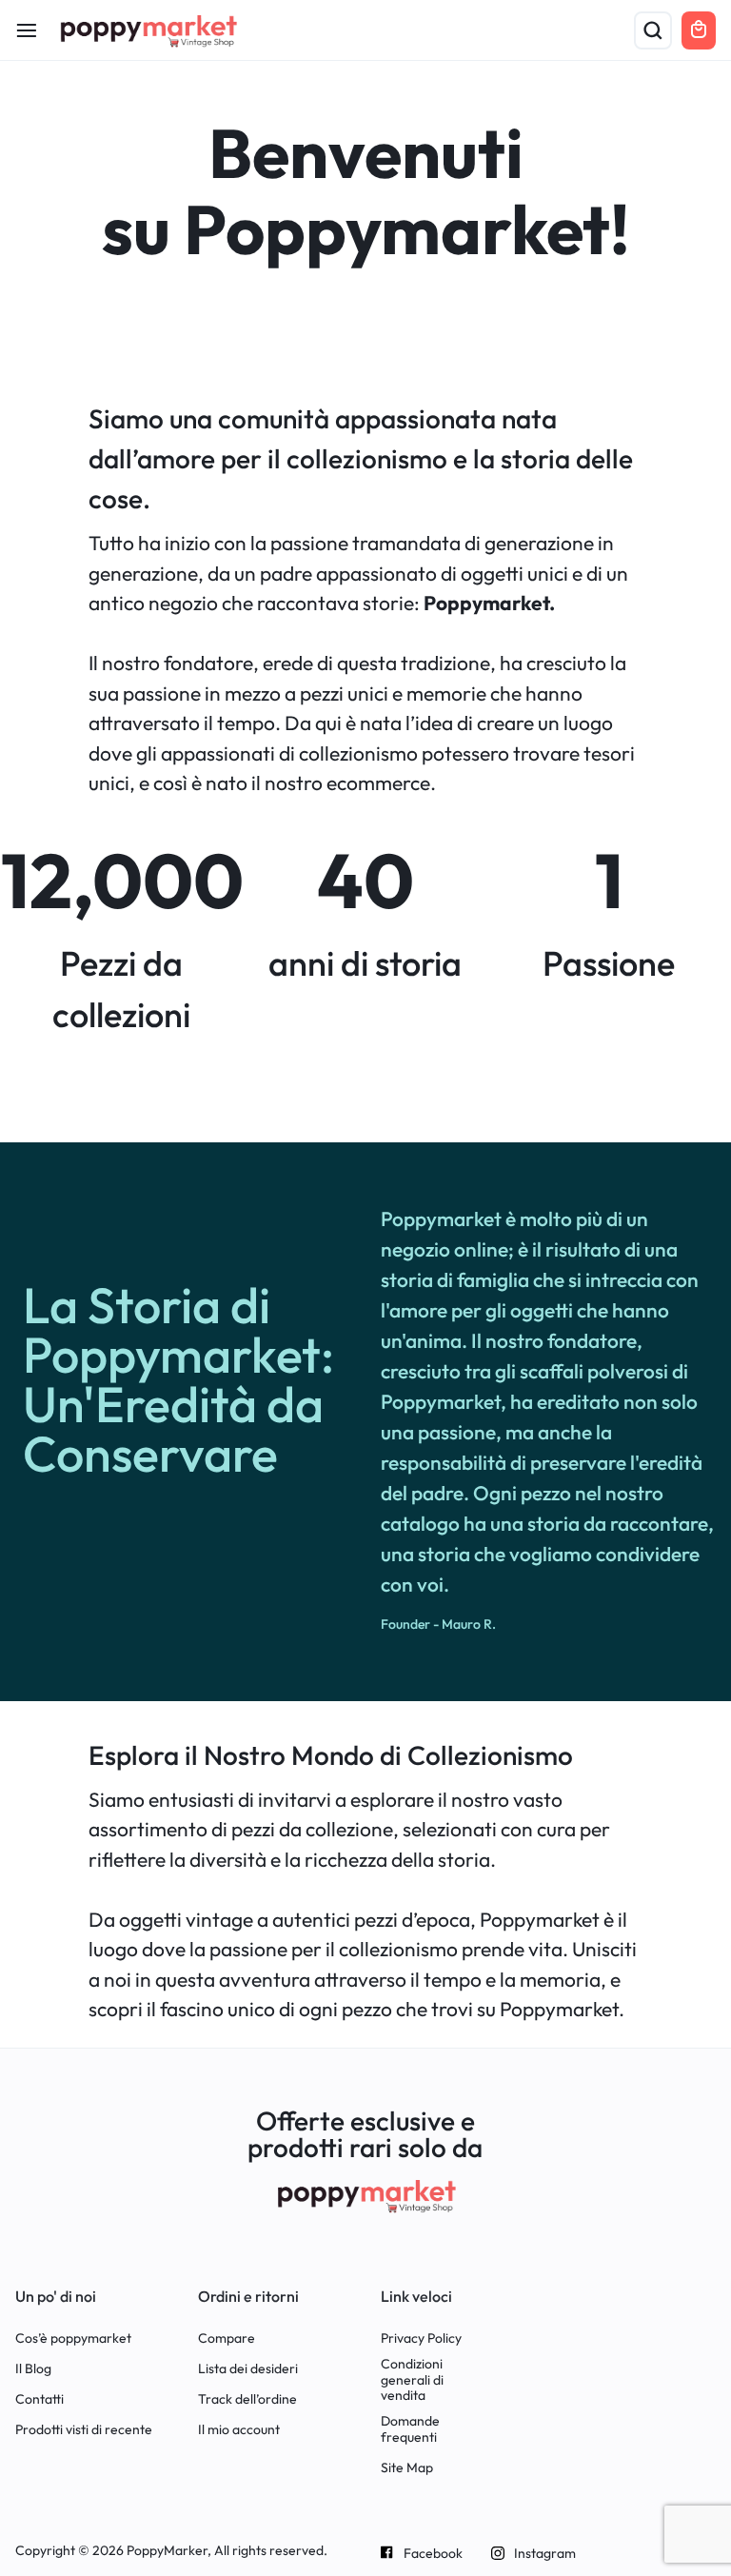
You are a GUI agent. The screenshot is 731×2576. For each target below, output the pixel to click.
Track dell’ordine (247, 2399)
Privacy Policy (421, 2338)
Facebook (433, 2554)
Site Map (407, 2468)
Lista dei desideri (248, 2369)
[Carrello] (699, 30)
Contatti (40, 2399)
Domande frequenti (410, 2429)
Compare (227, 2338)
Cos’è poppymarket (73, 2338)
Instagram (545, 2554)
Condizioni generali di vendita (412, 2380)
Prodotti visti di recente (84, 2430)
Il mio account (239, 2430)
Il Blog (33, 2369)
